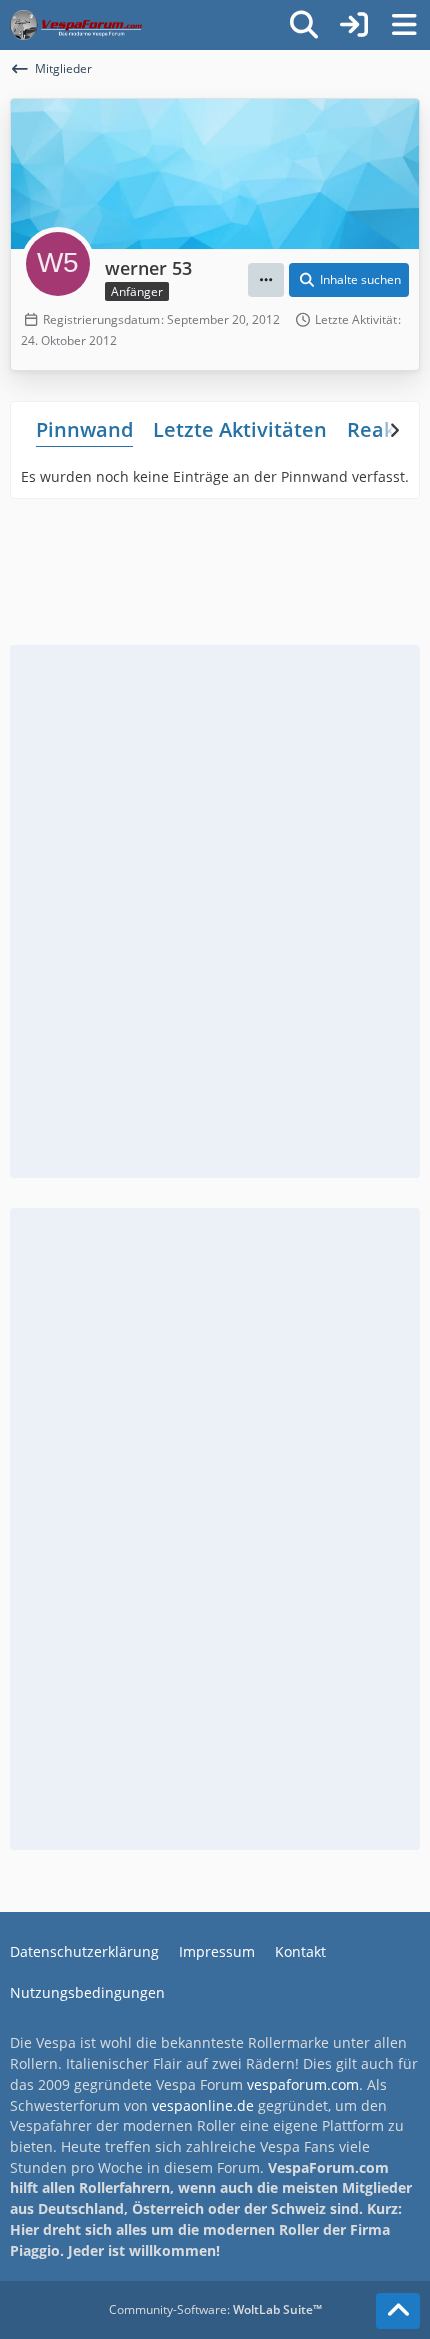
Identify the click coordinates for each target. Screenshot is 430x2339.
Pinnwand (84, 429)
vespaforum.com (303, 2084)
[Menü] (404, 25)
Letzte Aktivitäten (240, 429)
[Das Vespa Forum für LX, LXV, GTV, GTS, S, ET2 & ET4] (76, 25)
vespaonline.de (203, 2105)
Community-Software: (215, 2309)
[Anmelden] (354, 25)
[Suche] (304, 25)
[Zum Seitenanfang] (398, 2311)
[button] (266, 280)
